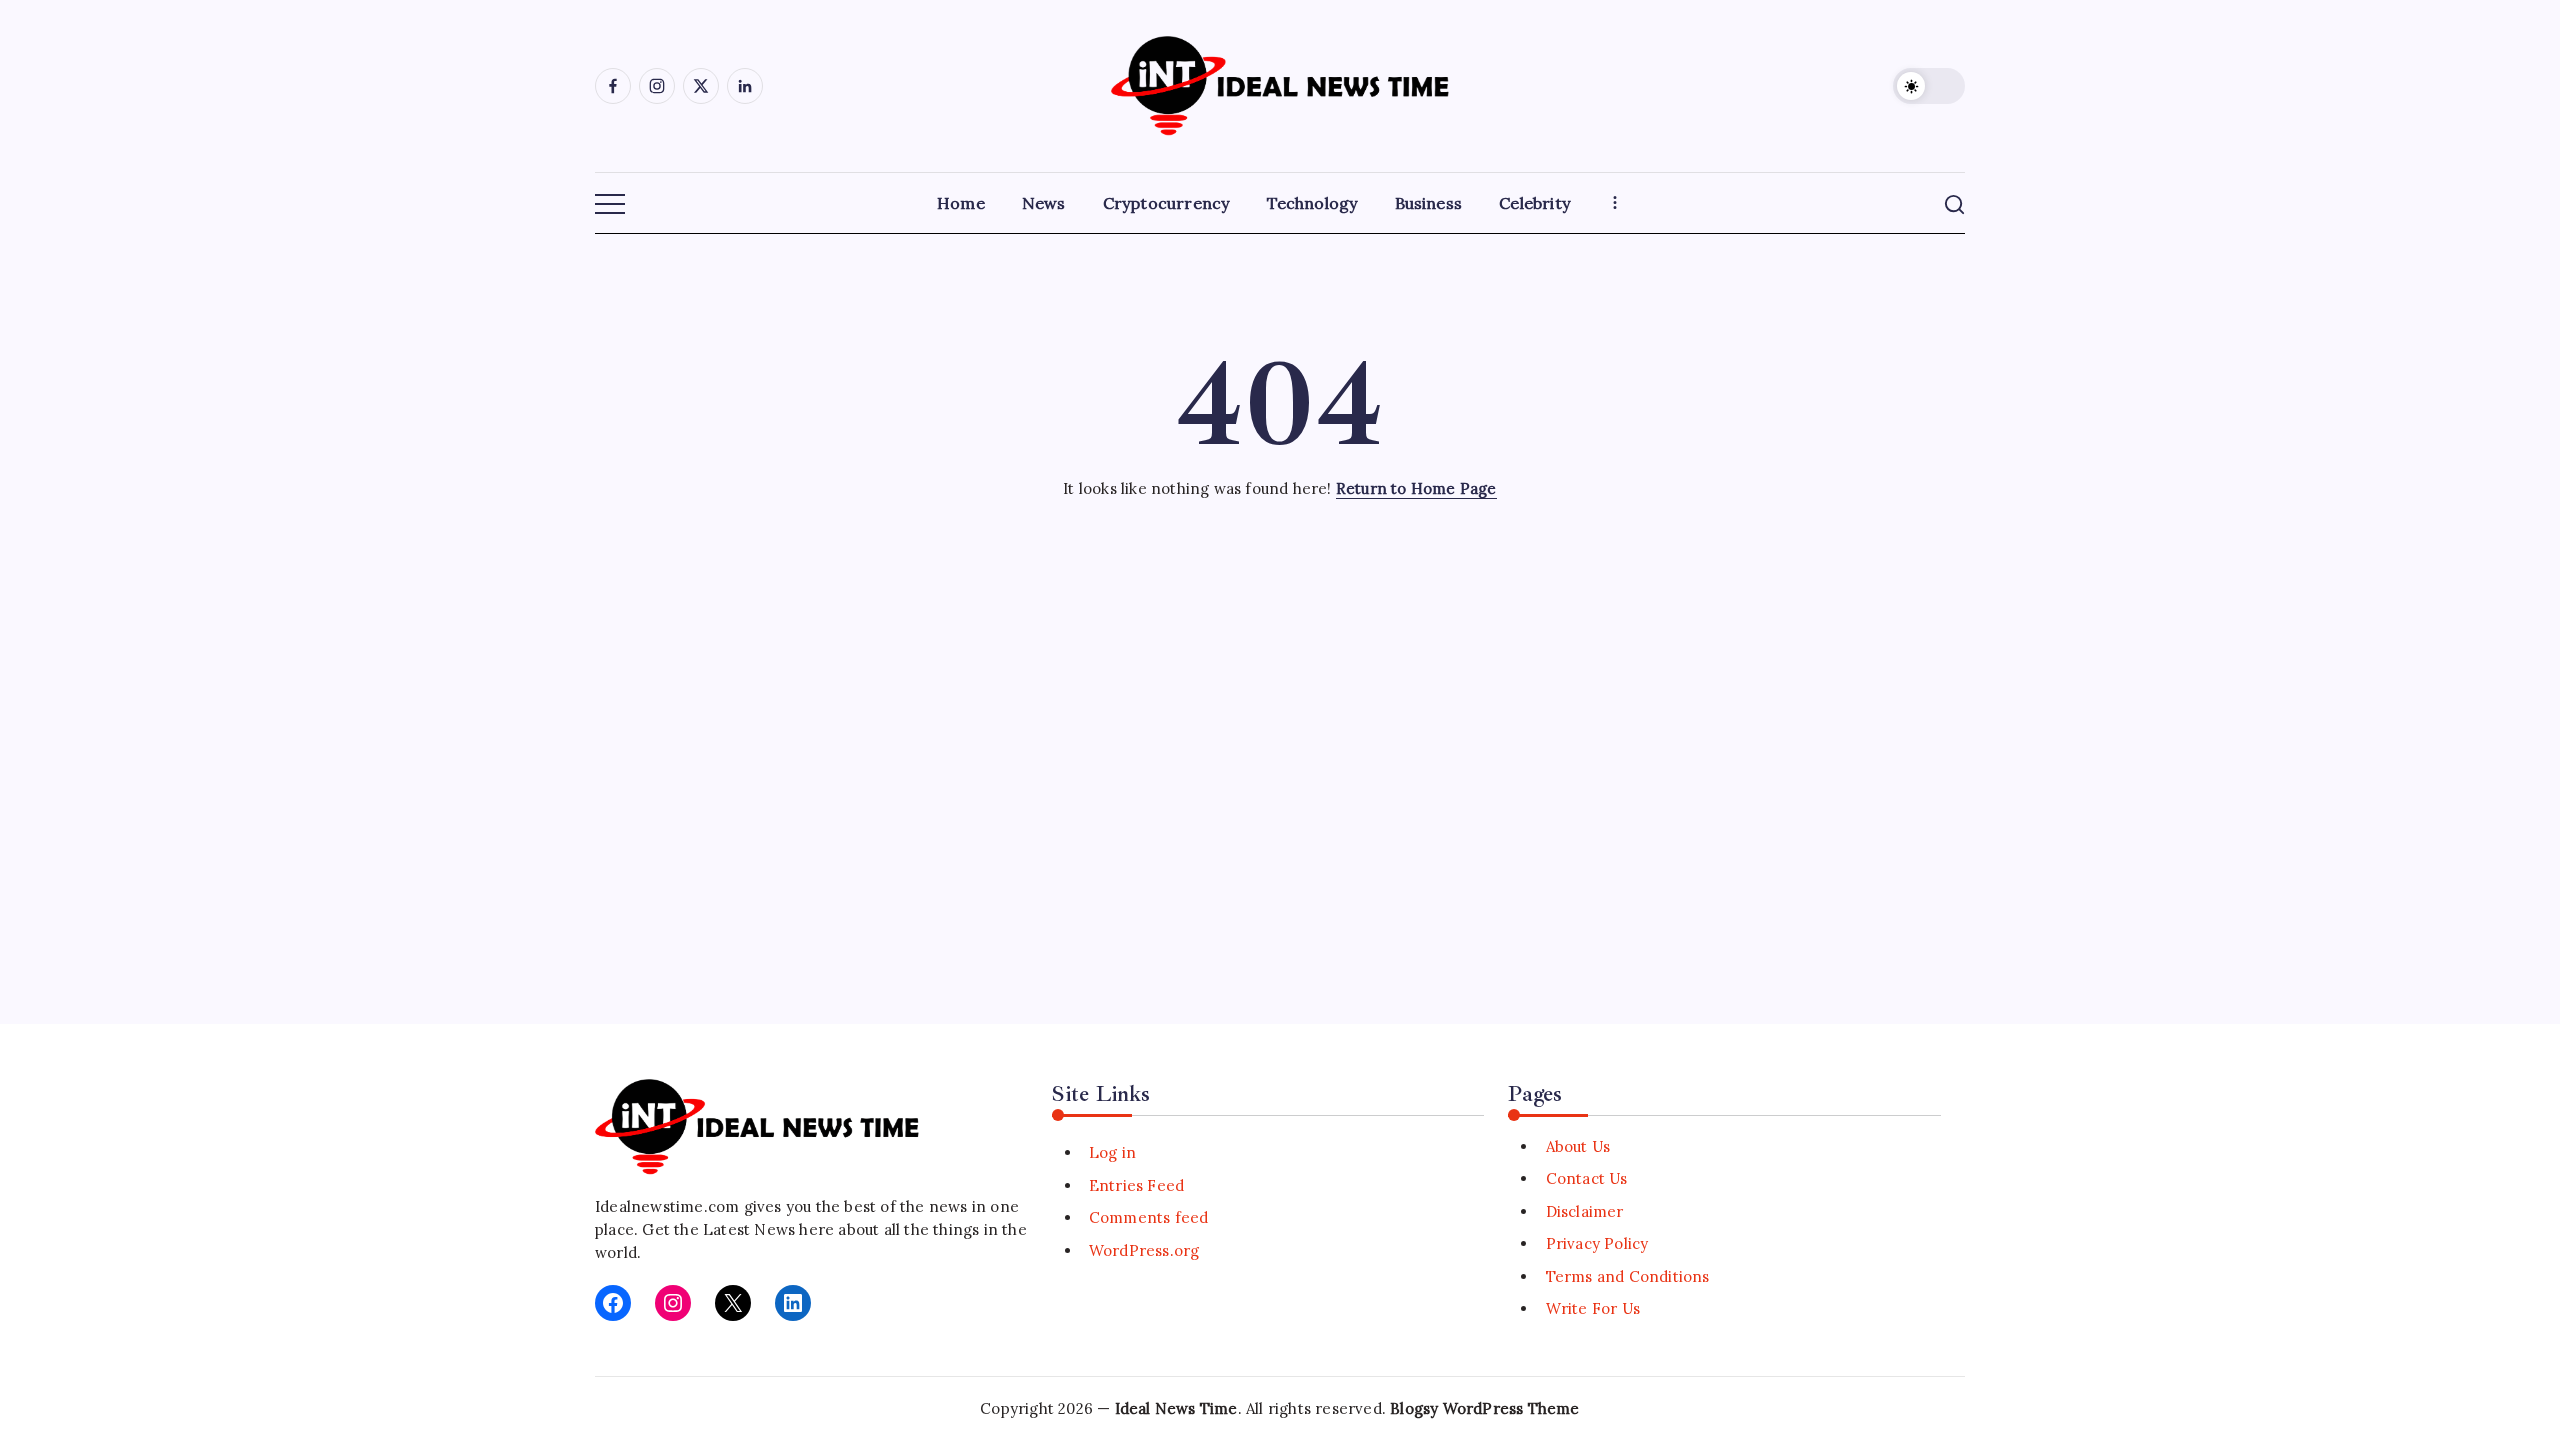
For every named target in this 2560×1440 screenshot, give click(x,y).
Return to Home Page (1416, 488)
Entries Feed (1136, 1185)
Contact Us (1586, 1178)
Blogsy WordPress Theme (1484, 1408)
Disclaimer (1584, 1211)
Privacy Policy (1597, 1243)
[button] (1929, 86)
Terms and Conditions (1627, 1276)
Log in (1112, 1152)
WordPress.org (1144, 1250)
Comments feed (1149, 1217)
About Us (1578, 1146)
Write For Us (1593, 1308)
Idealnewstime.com (667, 1206)
